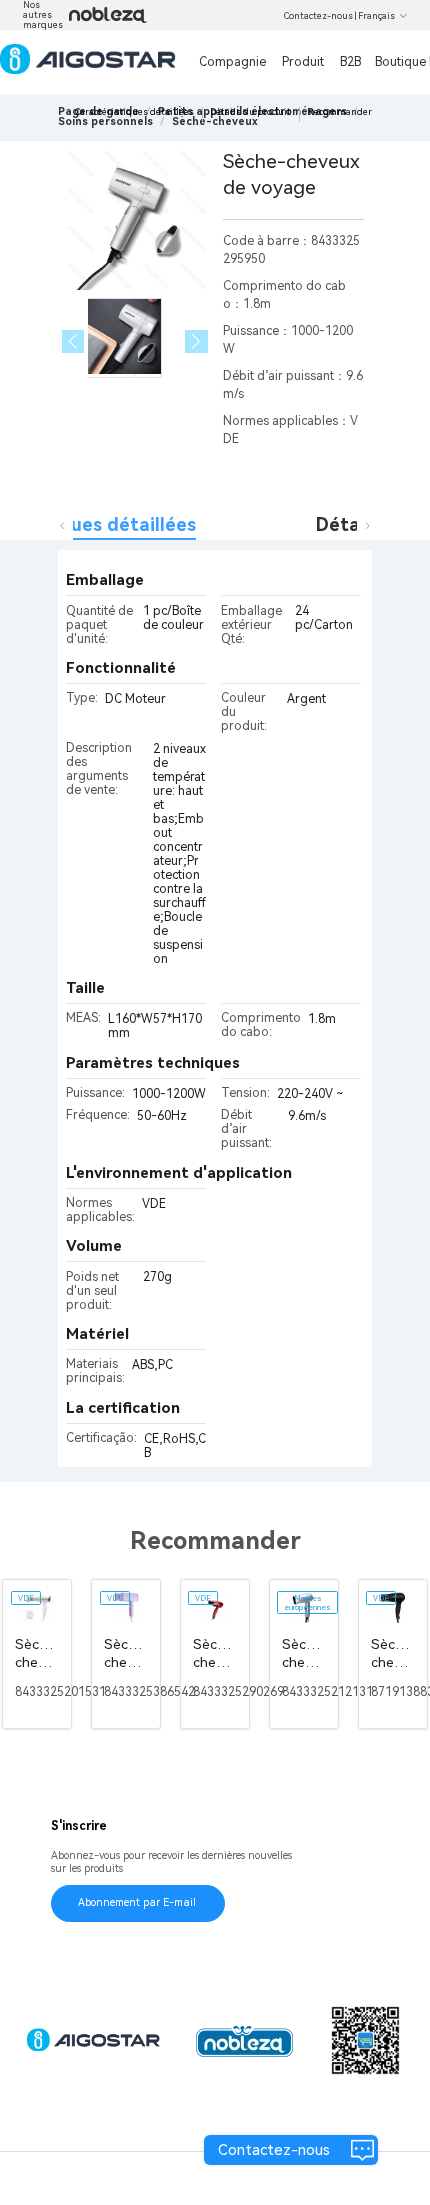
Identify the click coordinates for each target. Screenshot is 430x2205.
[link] (105, 121)
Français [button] (376, 16)
